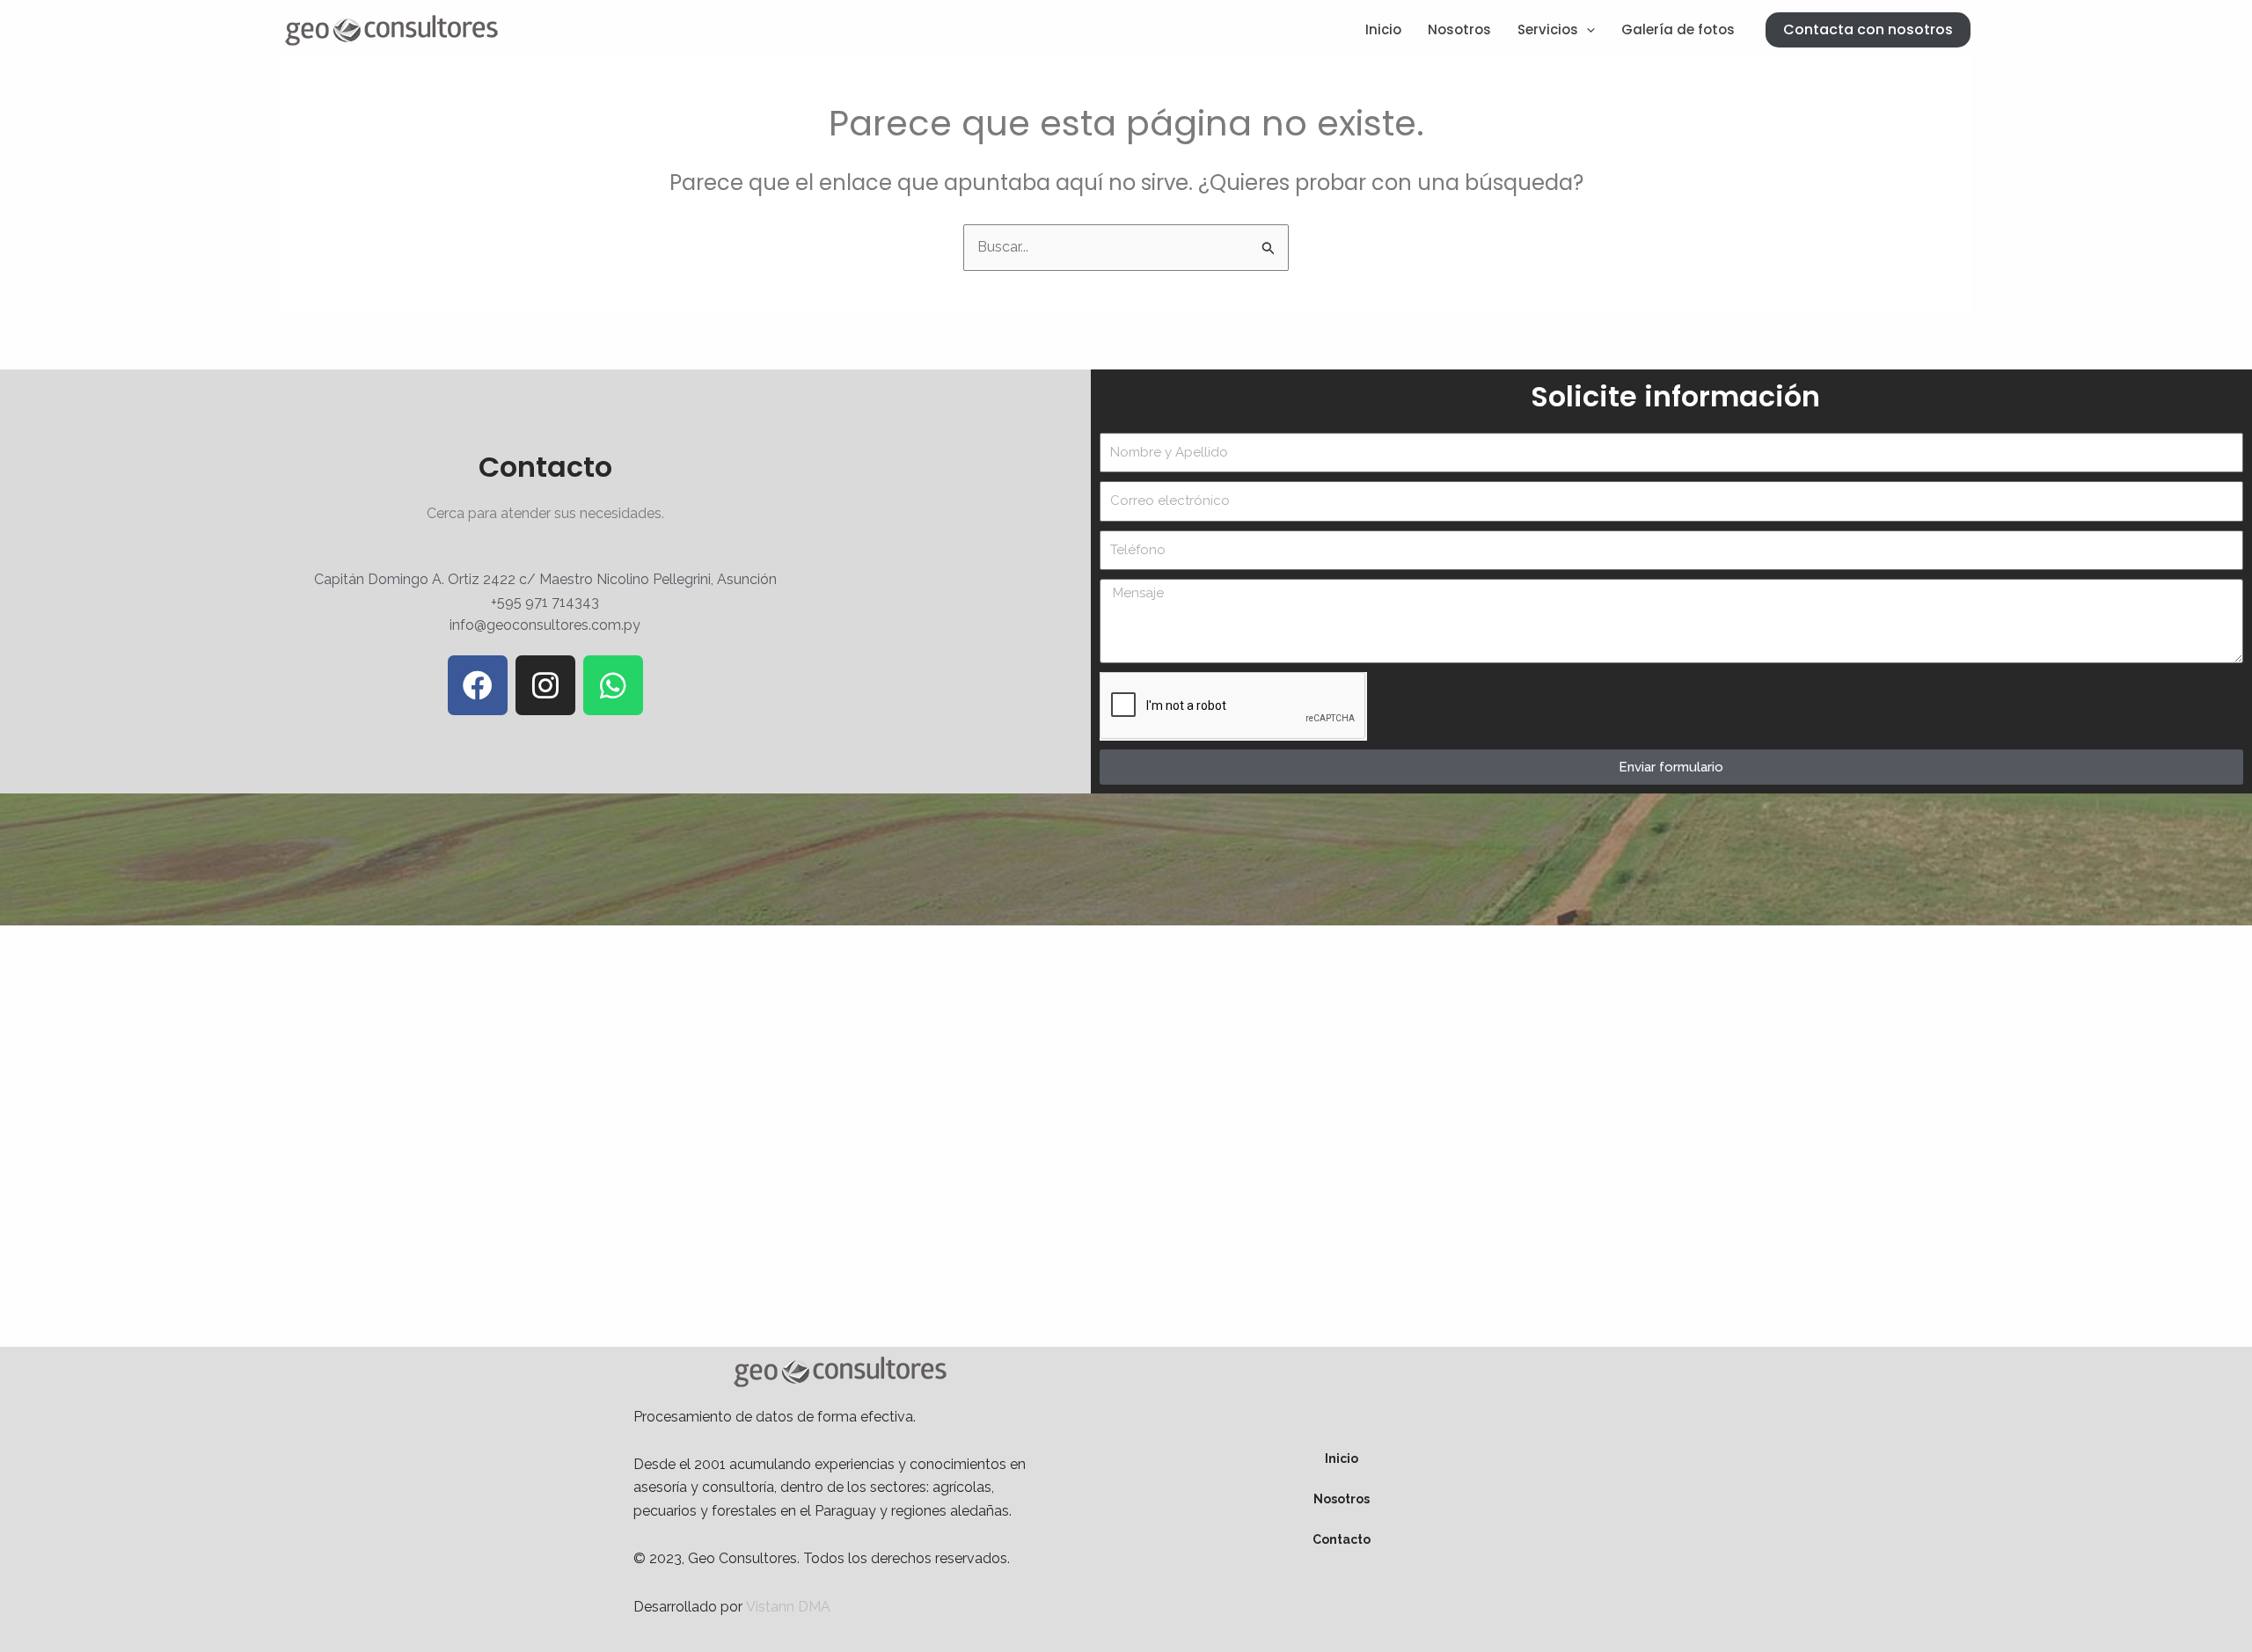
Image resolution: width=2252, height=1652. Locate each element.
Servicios (1548, 29)
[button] (1868, 30)
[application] (1587, 30)
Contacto (1342, 1539)
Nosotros (1459, 29)
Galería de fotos (1678, 29)
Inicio (1383, 29)
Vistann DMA (788, 1607)
